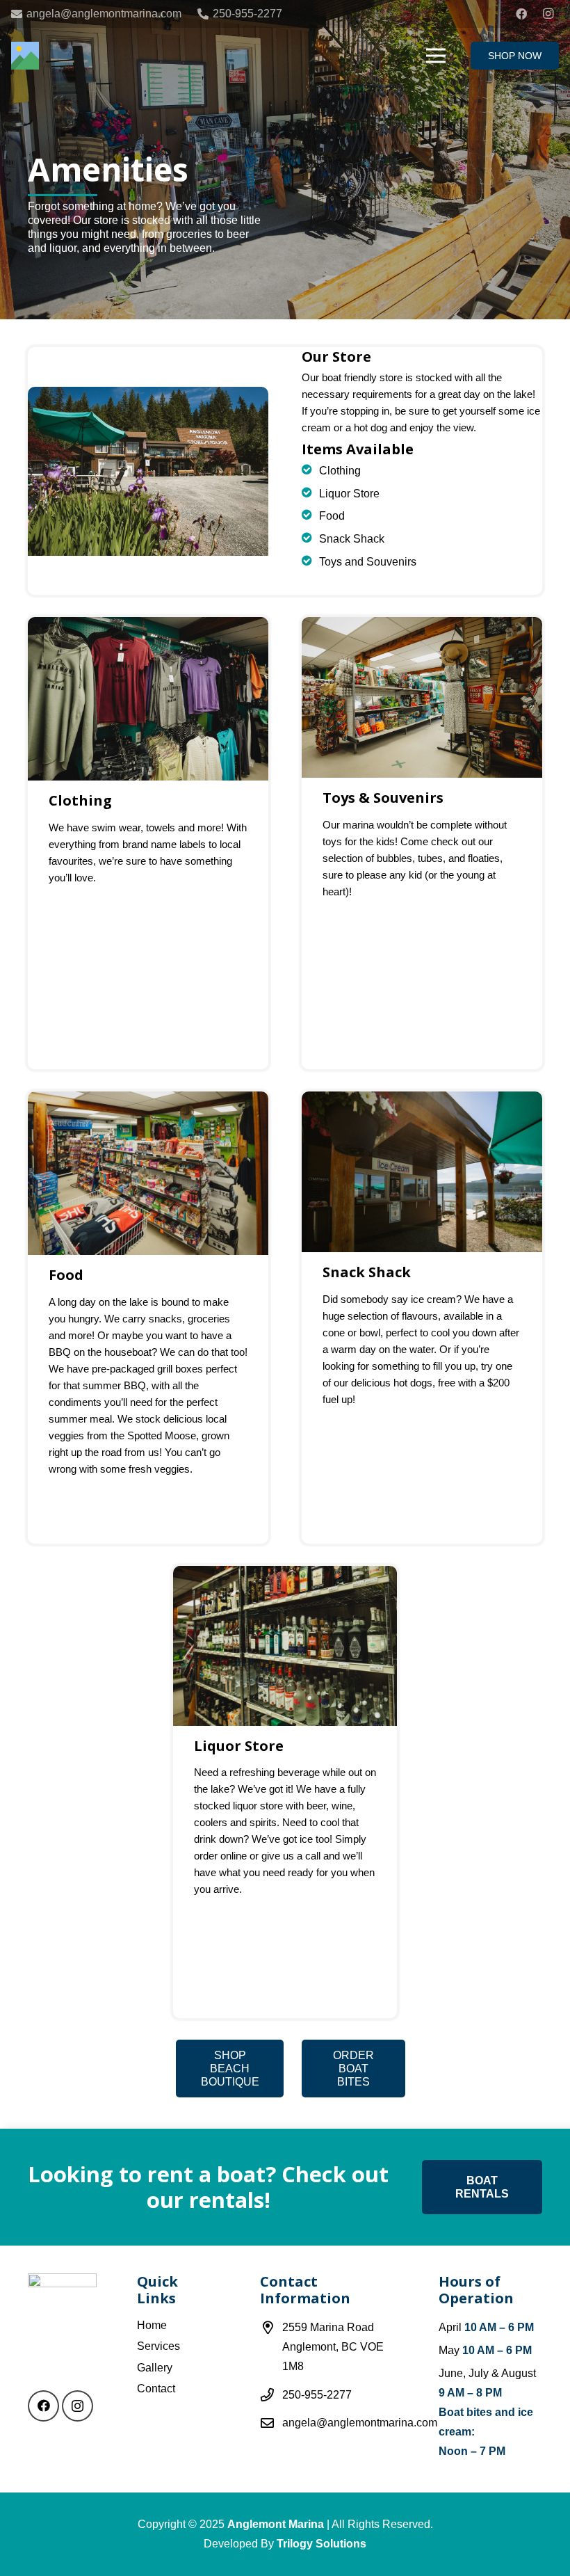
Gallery (155, 2368)
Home (152, 2325)
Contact (156, 2389)
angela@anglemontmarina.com (360, 2423)
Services (158, 2346)
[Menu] (437, 56)
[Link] (25, 56)
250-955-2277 (317, 2395)
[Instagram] (548, 14)
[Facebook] (521, 14)
